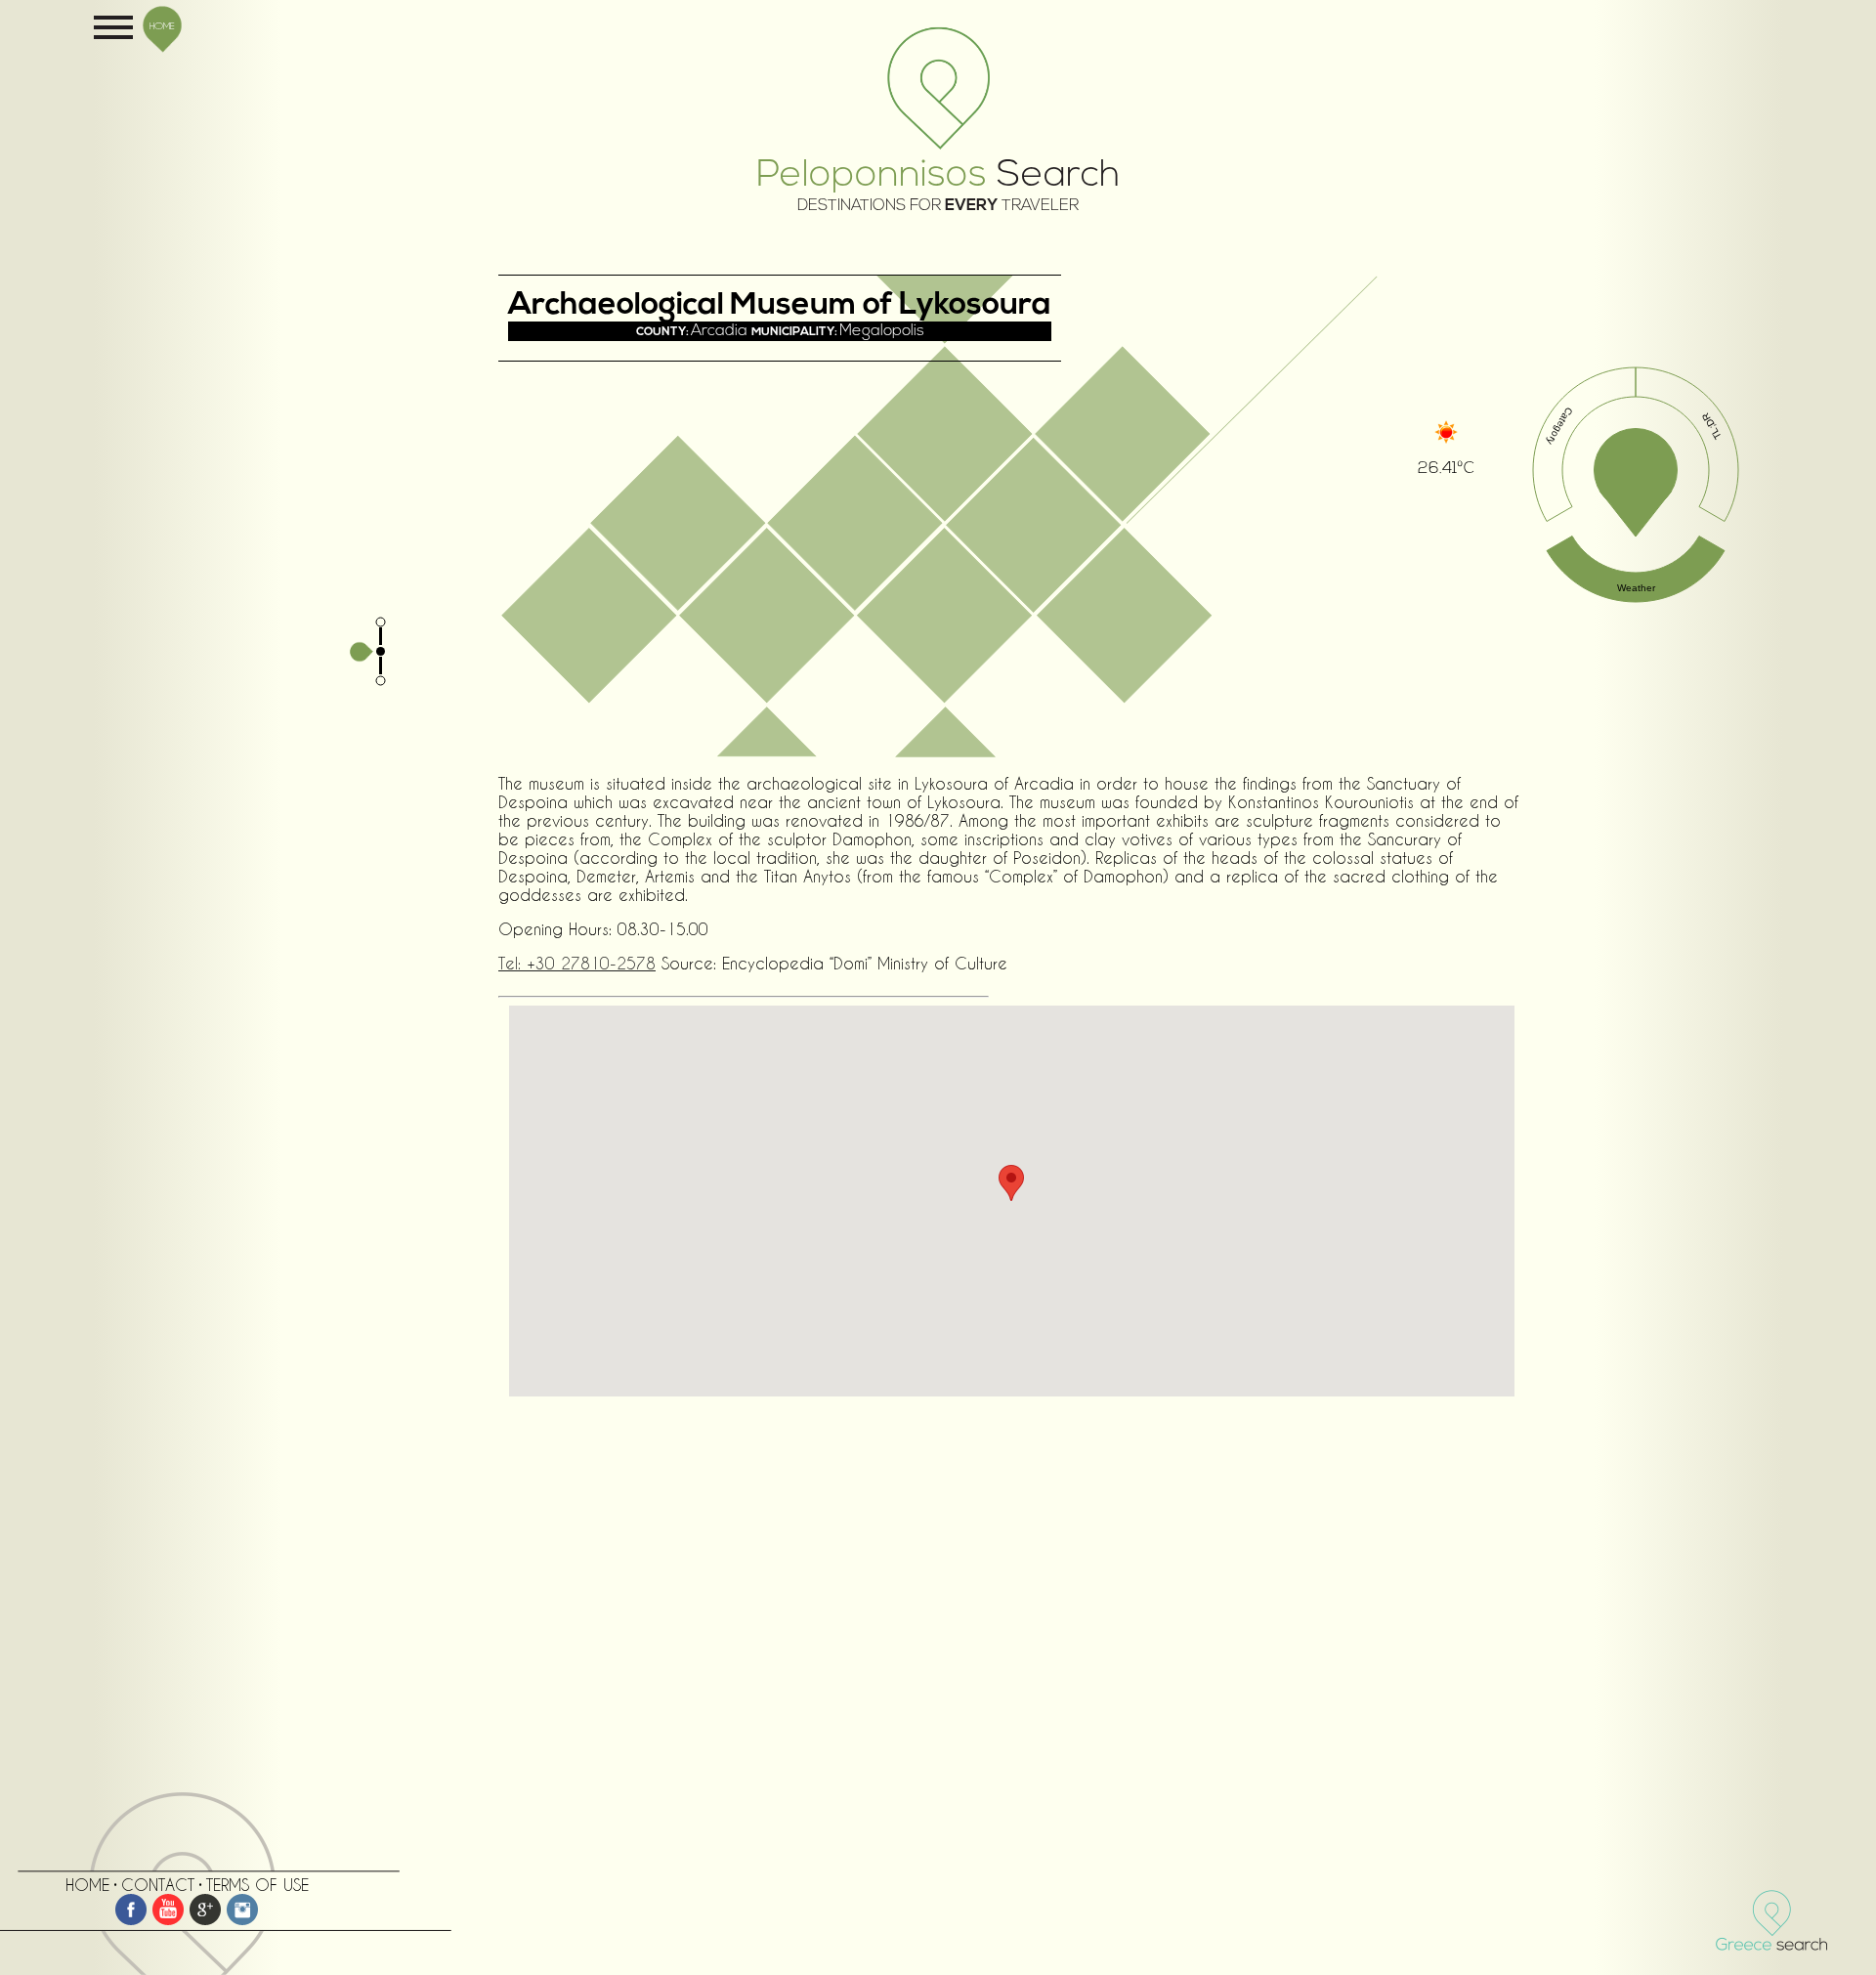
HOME (162, 25)
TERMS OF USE (257, 1885)
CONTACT (158, 1885)
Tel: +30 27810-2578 (577, 963)
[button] (1011, 1183)
